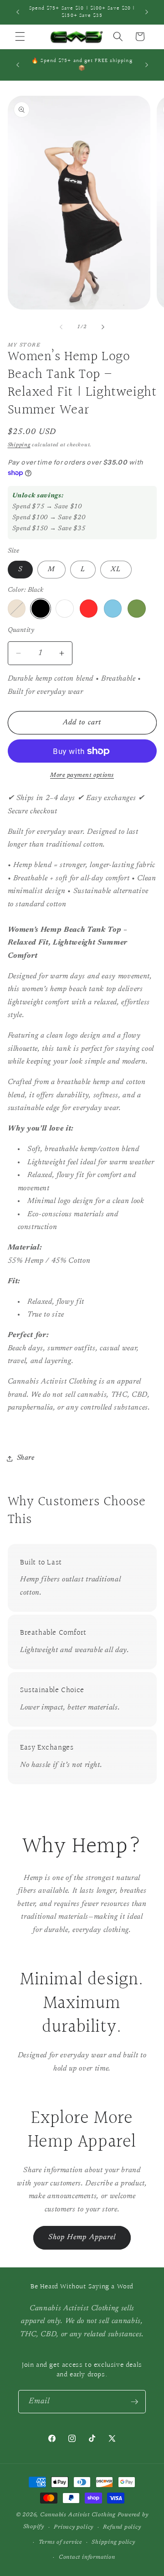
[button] (20, 36)
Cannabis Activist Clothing (78, 2515)
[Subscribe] (134, 2402)
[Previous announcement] (18, 12)
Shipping (19, 445)
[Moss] (137, 609)
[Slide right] (103, 327)
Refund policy (122, 2527)
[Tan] (17, 609)
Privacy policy (74, 2527)
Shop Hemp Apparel (82, 2237)
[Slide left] (61, 327)
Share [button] (26, 1458)
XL (116, 570)
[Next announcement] (147, 12)
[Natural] (65, 609)
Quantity (21, 630)
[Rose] (89, 609)
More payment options (82, 775)
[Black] (41, 609)
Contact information (87, 2557)
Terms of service (60, 2542)
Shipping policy (113, 2542)
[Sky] (113, 609)
